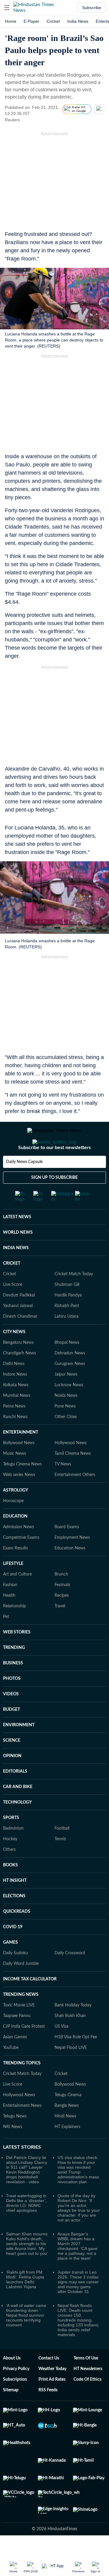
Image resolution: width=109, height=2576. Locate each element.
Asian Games (15, 2061)
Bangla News (67, 2130)
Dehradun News (70, 1377)
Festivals (62, 1609)
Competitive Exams (21, 1562)
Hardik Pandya (68, 1320)
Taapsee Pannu (17, 2040)
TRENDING (14, 1672)
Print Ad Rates (52, 2404)
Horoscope (13, 1525)
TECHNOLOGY (17, 1827)
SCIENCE (12, 1765)
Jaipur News (66, 1399)
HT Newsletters (88, 2393)
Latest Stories (22, 2171)
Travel (60, 1630)
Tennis (60, 1863)
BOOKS (10, 1889)
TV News (63, 1488)
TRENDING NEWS (21, 2019)
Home (11, 21)
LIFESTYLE (13, 1588)
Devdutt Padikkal (19, 1320)
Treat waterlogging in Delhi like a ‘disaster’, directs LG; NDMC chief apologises (26, 2227)
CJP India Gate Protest (24, 2051)
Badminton (13, 1853)
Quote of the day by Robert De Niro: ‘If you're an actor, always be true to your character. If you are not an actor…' (79, 2232)
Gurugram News (70, 1388)
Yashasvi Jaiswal (18, 1330)
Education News (70, 1572)
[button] (7, 8)
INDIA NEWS (16, 1272)
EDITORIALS (15, 1796)
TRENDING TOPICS (22, 2087)
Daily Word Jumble (21, 1988)
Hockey (10, 1863)
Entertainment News (22, 2130)
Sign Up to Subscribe (54, 1202)
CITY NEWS (14, 1356)
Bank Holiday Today (73, 2030)
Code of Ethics (88, 2404)
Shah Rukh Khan (70, 2040)
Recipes (62, 1620)
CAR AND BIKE (18, 1811)
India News (78, 21)
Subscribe (92, 8)
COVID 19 (13, 1951)
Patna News (14, 1431)
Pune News (65, 1431)
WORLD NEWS (18, 1257)
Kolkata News (16, 1409)
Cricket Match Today (74, 1298)
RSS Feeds (48, 2414)
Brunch (61, 1599)
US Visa (61, 2051)
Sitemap (11, 2414)
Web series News (19, 1499)
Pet (6, 1641)
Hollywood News (71, 1467)
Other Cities (66, 1441)
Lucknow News (69, 1409)
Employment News (72, 1562)
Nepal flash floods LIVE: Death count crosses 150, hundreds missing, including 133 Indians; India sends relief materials (78, 2344)
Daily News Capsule (24, 1186)
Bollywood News (19, 1467)
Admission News (18, 1551)
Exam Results (15, 1572)
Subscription (15, 2404)
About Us (12, 2383)
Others (9, 1874)
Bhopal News (67, 1367)
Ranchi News (15, 1441)
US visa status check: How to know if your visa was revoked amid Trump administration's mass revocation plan (78, 2194)
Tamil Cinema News (73, 1478)
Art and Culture (17, 1599)
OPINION (12, 1780)
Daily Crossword (70, 1977)
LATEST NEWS (17, 1241)
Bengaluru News (18, 1367)
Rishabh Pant (67, 1330)
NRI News (13, 2151)
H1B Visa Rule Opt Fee (76, 2061)
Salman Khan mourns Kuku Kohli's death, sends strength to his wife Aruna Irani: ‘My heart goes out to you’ (27, 2268)
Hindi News (65, 2141)
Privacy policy (16, 2393)
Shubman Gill (67, 1309)
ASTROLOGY (16, 1515)
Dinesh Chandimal (20, 1341)
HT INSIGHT (15, 1905)
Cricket (53, 21)
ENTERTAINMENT (21, 1457)
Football (62, 1853)
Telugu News (15, 2141)
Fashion (10, 1609)
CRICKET (12, 1288)
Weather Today (52, 2393)
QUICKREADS (17, 1936)
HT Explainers (67, 2151)
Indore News (15, 1399)
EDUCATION (15, 1541)
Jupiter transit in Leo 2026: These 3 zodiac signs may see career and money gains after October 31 (78, 2306)
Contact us (49, 2383)
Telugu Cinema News (22, 1488)
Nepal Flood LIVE (71, 2072)
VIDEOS (11, 1718)
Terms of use (86, 2383)
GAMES (10, 1967)
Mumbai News (17, 1420)
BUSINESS (13, 1687)
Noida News (66, 1420)
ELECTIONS (14, 1920)
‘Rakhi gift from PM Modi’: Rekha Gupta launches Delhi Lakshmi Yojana (25, 2304)
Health (9, 1620)
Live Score (13, 1309)
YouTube (11, 2072)
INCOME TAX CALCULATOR (30, 2003)
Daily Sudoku (15, 1977)
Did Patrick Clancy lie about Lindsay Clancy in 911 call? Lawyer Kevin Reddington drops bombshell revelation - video (27, 2194)
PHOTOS (12, 1703)
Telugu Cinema (68, 2119)
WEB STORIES (17, 1656)
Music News (15, 1478)
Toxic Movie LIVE (19, 2030)
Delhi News (14, 1388)
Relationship (15, 1630)
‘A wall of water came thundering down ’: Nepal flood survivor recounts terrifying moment (26, 2339)
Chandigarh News (20, 1377)
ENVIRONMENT (19, 1749)
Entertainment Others (75, 1499)
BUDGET (12, 1734)
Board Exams (67, 1551)
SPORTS (11, 1842)
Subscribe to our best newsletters (54, 1172)
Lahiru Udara (66, 1341)
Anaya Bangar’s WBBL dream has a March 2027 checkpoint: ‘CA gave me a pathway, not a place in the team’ (78, 2270)
